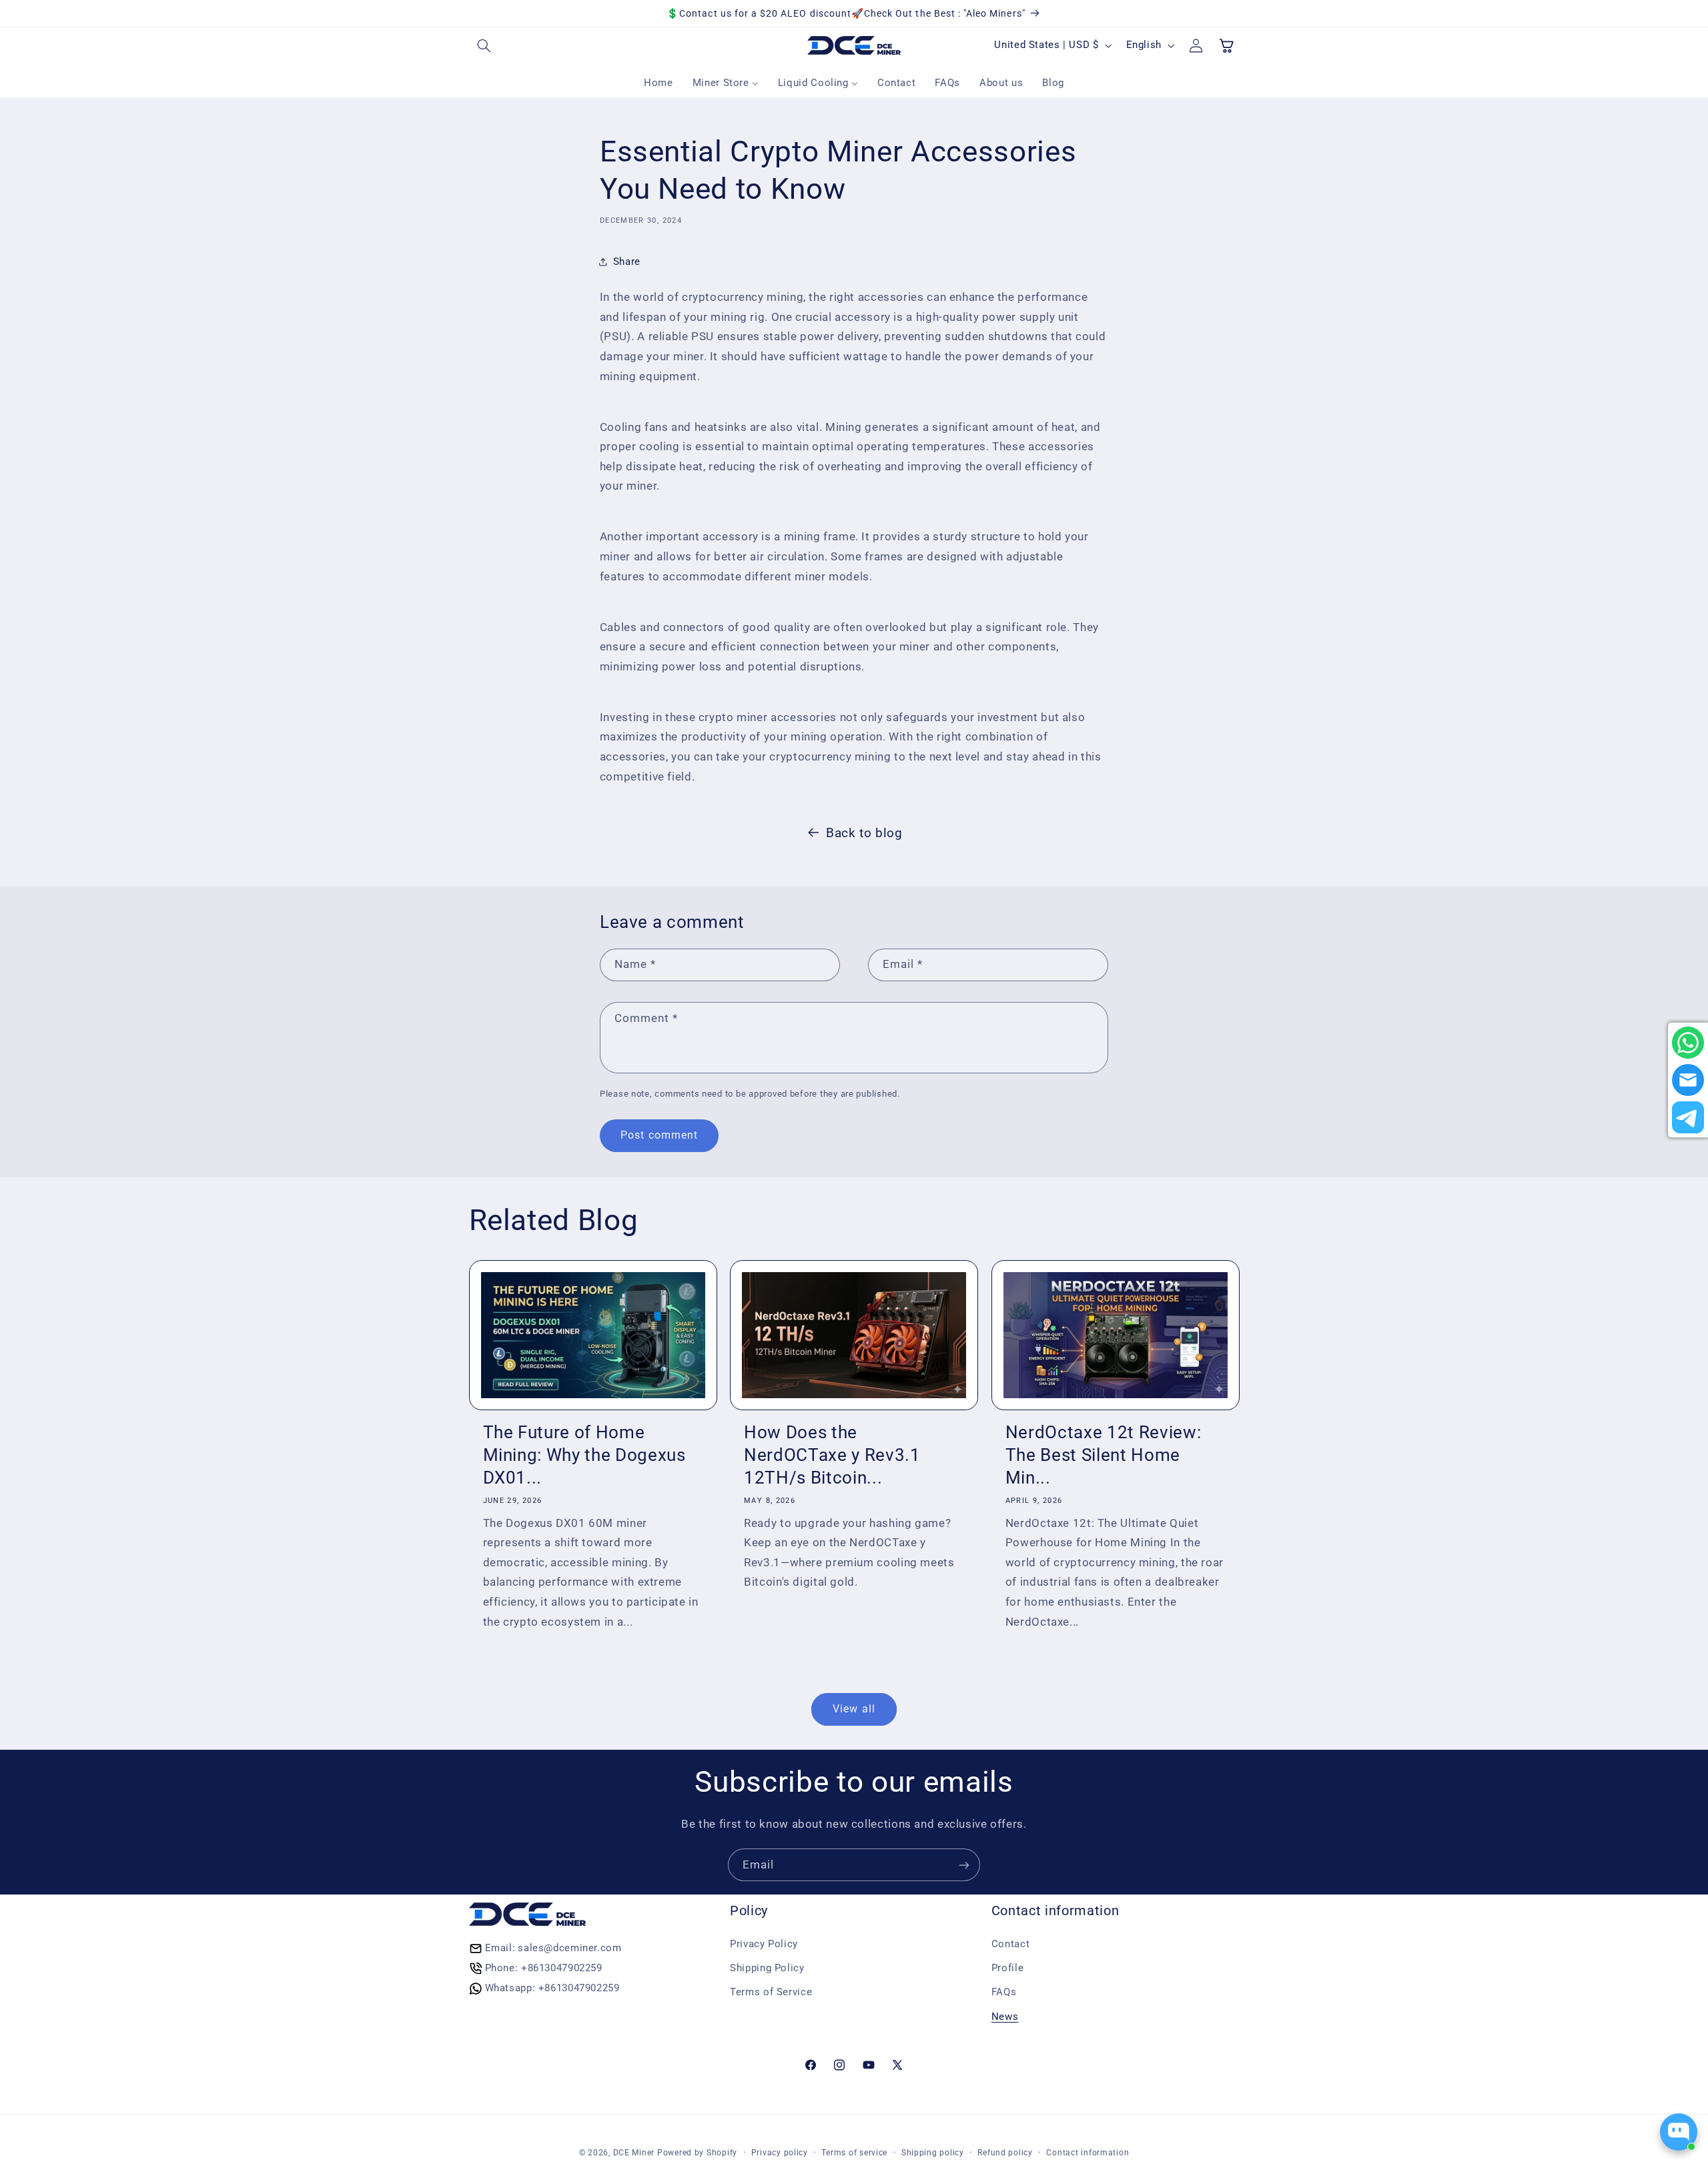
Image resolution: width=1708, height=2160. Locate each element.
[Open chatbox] (1679, 2132)
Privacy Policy (764, 1944)
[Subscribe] (964, 1865)
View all (854, 1709)
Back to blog (864, 833)
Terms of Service (771, 1992)
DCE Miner (634, 2153)
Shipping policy (933, 2153)
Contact (1010, 1944)
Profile (1007, 1968)
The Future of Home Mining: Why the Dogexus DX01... (584, 1455)
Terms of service (854, 2153)
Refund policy (1005, 2153)
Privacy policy (780, 2153)
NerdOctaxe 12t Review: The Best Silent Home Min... (1104, 1455)
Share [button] (627, 261)
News (1005, 2017)
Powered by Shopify (697, 2153)
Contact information (1088, 2153)
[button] (484, 45)
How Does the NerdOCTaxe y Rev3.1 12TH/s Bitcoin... (832, 1455)
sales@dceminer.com (569, 1948)
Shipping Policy (767, 1968)
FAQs (1004, 1992)
